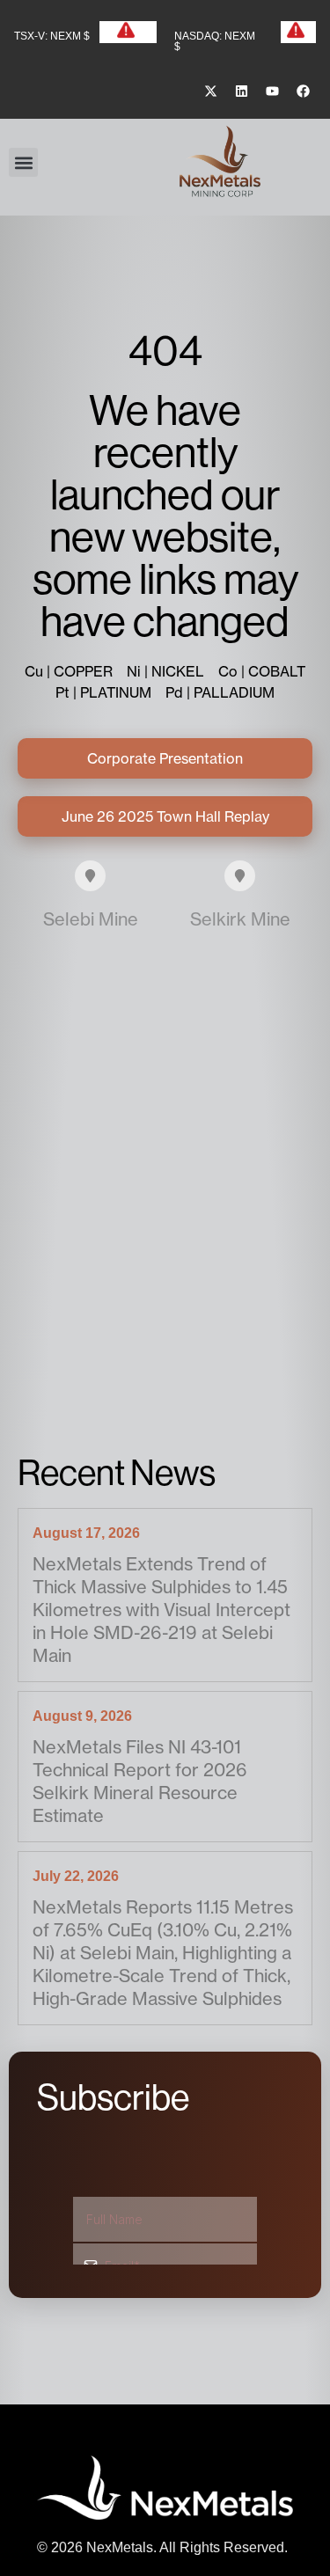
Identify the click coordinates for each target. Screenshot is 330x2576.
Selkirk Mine (240, 919)
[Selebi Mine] (90, 876)
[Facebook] (303, 91)
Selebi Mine (91, 919)
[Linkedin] (241, 91)
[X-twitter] (210, 91)
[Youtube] (272, 91)
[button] (23, 162)
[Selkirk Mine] (240, 876)
